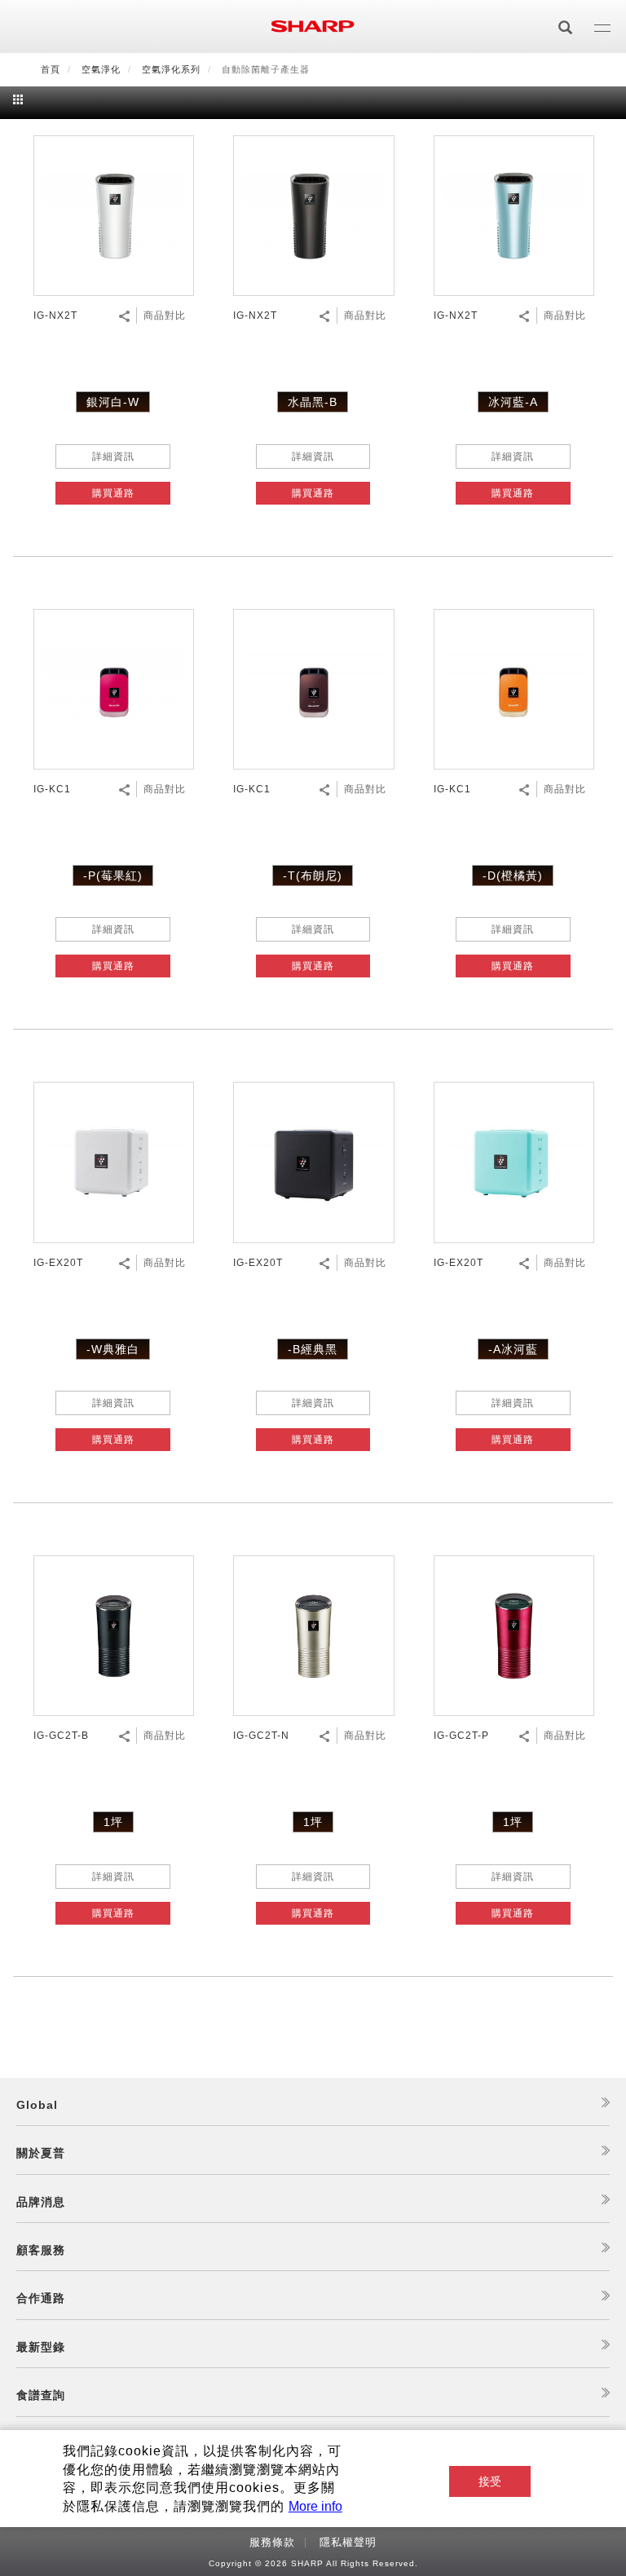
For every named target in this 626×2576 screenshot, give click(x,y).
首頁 (51, 69)
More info (315, 2506)
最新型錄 (41, 2347)
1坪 (113, 1822)
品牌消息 (41, 2202)
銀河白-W (113, 402)
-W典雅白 (113, 1349)
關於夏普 (41, 2153)
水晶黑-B (313, 402)
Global (37, 2105)
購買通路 (113, 493)
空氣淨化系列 (171, 69)
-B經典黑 (313, 1349)
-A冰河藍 (513, 1349)
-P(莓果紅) (113, 876)
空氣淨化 (101, 69)
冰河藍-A (513, 402)
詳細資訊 (113, 457)
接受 (490, 2481)
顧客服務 (41, 2250)
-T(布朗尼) (313, 876)
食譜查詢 (41, 2395)
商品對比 (165, 315)
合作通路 (41, 2298)
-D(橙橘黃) (513, 876)
